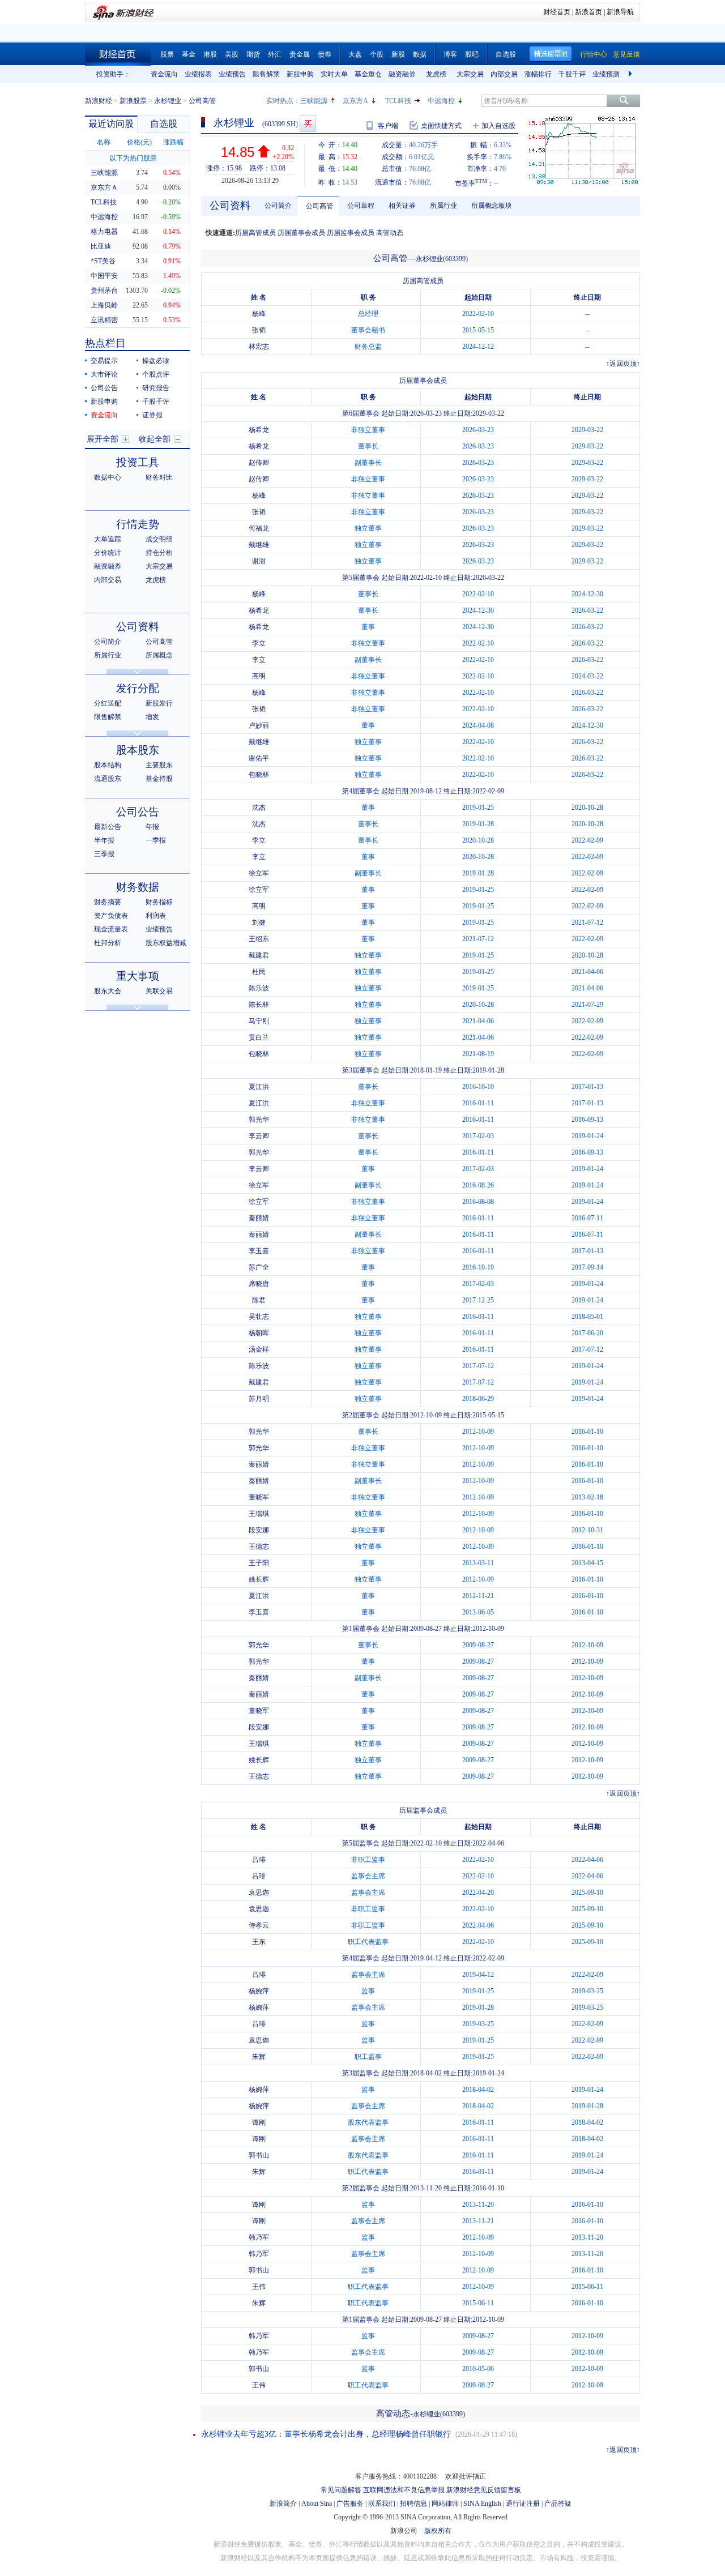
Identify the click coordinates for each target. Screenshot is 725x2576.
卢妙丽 (259, 725)
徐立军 (259, 873)
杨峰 (259, 314)
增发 (152, 717)
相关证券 (402, 206)
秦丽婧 (259, 1218)
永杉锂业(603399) (442, 259)
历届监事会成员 (351, 233)
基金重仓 (368, 74)
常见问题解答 (341, 2490)
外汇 (275, 54)
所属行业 (108, 655)
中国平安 (104, 276)
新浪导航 (620, 12)
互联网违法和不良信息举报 (404, 2490)
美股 (232, 54)
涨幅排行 (538, 74)
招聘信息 (413, 2504)
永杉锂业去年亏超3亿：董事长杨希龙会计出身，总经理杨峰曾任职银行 (326, 2434)
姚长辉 (259, 1579)
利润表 (156, 916)
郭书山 (259, 2155)
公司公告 (104, 388)
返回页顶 (623, 364)
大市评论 (104, 374)
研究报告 (156, 388)
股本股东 (138, 750)
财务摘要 (108, 902)
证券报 (152, 415)
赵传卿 (259, 463)
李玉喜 (259, 1251)
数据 (420, 54)
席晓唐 (259, 1284)
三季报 (104, 854)
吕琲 (259, 1860)
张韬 (259, 330)
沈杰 (259, 808)
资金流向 (164, 74)
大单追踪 (108, 539)
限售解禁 (266, 74)
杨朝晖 (259, 1333)
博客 (450, 54)
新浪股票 (133, 101)
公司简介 (108, 642)
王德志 (259, 1547)
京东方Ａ (104, 187)
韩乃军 (259, 2237)
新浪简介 (283, 2504)
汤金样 (259, 1349)
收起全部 (155, 439)
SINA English (482, 2504)
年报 (152, 827)
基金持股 (159, 779)
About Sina (317, 2504)
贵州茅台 (104, 291)
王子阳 (259, 1563)
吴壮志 (259, 1317)
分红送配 (108, 703)
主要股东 (159, 765)
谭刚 (259, 2122)
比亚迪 (101, 246)
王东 (259, 1942)
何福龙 (259, 528)
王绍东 (259, 939)
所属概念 (159, 655)
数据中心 (108, 477)
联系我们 (382, 2504)
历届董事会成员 (301, 233)
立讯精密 (104, 320)
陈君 (259, 1300)
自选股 (506, 54)
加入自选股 (498, 126)
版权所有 (438, 2531)
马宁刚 (259, 1021)
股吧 (472, 54)
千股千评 (572, 74)
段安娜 (259, 1530)
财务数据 (138, 887)
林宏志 (259, 347)
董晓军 (259, 1497)
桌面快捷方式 (441, 126)
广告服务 (350, 2504)
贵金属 (300, 54)
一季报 (156, 840)
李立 (259, 643)
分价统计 (108, 553)
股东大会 (108, 991)
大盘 (355, 54)
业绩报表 (198, 74)
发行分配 (138, 688)
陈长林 (259, 1005)
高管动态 (390, 233)
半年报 (104, 840)
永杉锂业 (168, 101)
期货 (253, 54)
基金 (189, 54)
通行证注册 (523, 2504)
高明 (259, 676)
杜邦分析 (108, 943)
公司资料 (138, 627)
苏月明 (259, 1399)
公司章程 (361, 206)
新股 (398, 54)
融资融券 (402, 74)
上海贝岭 (104, 305)
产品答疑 (558, 2504)
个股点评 (156, 374)
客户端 (388, 126)
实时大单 (334, 74)
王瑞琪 (259, 1514)
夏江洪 (259, 1087)
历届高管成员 (255, 233)
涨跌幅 (173, 142)
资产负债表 (111, 916)
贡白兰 (259, 1037)
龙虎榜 (436, 74)
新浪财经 (99, 101)
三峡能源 (314, 101)
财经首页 (557, 12)
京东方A (355, 101)
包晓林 (259, 775)
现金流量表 (111, 929)
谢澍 (259, 561)
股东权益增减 (166, 943)
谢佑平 (259, 758)
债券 (325, 54)
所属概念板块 (492, 206)
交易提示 (104, 361)
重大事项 (138, 976)
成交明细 (159, 539)
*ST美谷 (103, 261)
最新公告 (108, 827)
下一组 (632, 74)
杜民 (259, 972)
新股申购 (300, 74)
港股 (210, 54)
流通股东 (108, 779)
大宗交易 (470, 74)
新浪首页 (588, 12)
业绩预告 (232, 74)
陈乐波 (259, 988)
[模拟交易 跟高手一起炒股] (308, 124)
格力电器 (104, 232)
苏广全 (259, 1267)
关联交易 (159, 991)
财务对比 (159, 477)
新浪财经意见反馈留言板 (484, 2490)
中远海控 (441, 101)
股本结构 (108, 765)
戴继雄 (259, 545)
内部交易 (504, 74)
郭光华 (259, 1120)
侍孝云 (259, 1925)
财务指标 (159, 902)
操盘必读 (156, 361)
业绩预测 (606, 74)
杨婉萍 (259, 1991)
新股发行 (159, 703)
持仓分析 (159, 553)
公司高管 (159, 642)
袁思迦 (259, 1893)
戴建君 (259, 955)
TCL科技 (398, 101)
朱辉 (259, 2057)
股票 (167, 54)
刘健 (259, 922)
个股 (377, 54)
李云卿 (259, 1136)
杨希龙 (259, 430)
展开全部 (103, 439)
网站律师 (445, 2504)
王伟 (259, 2287)
